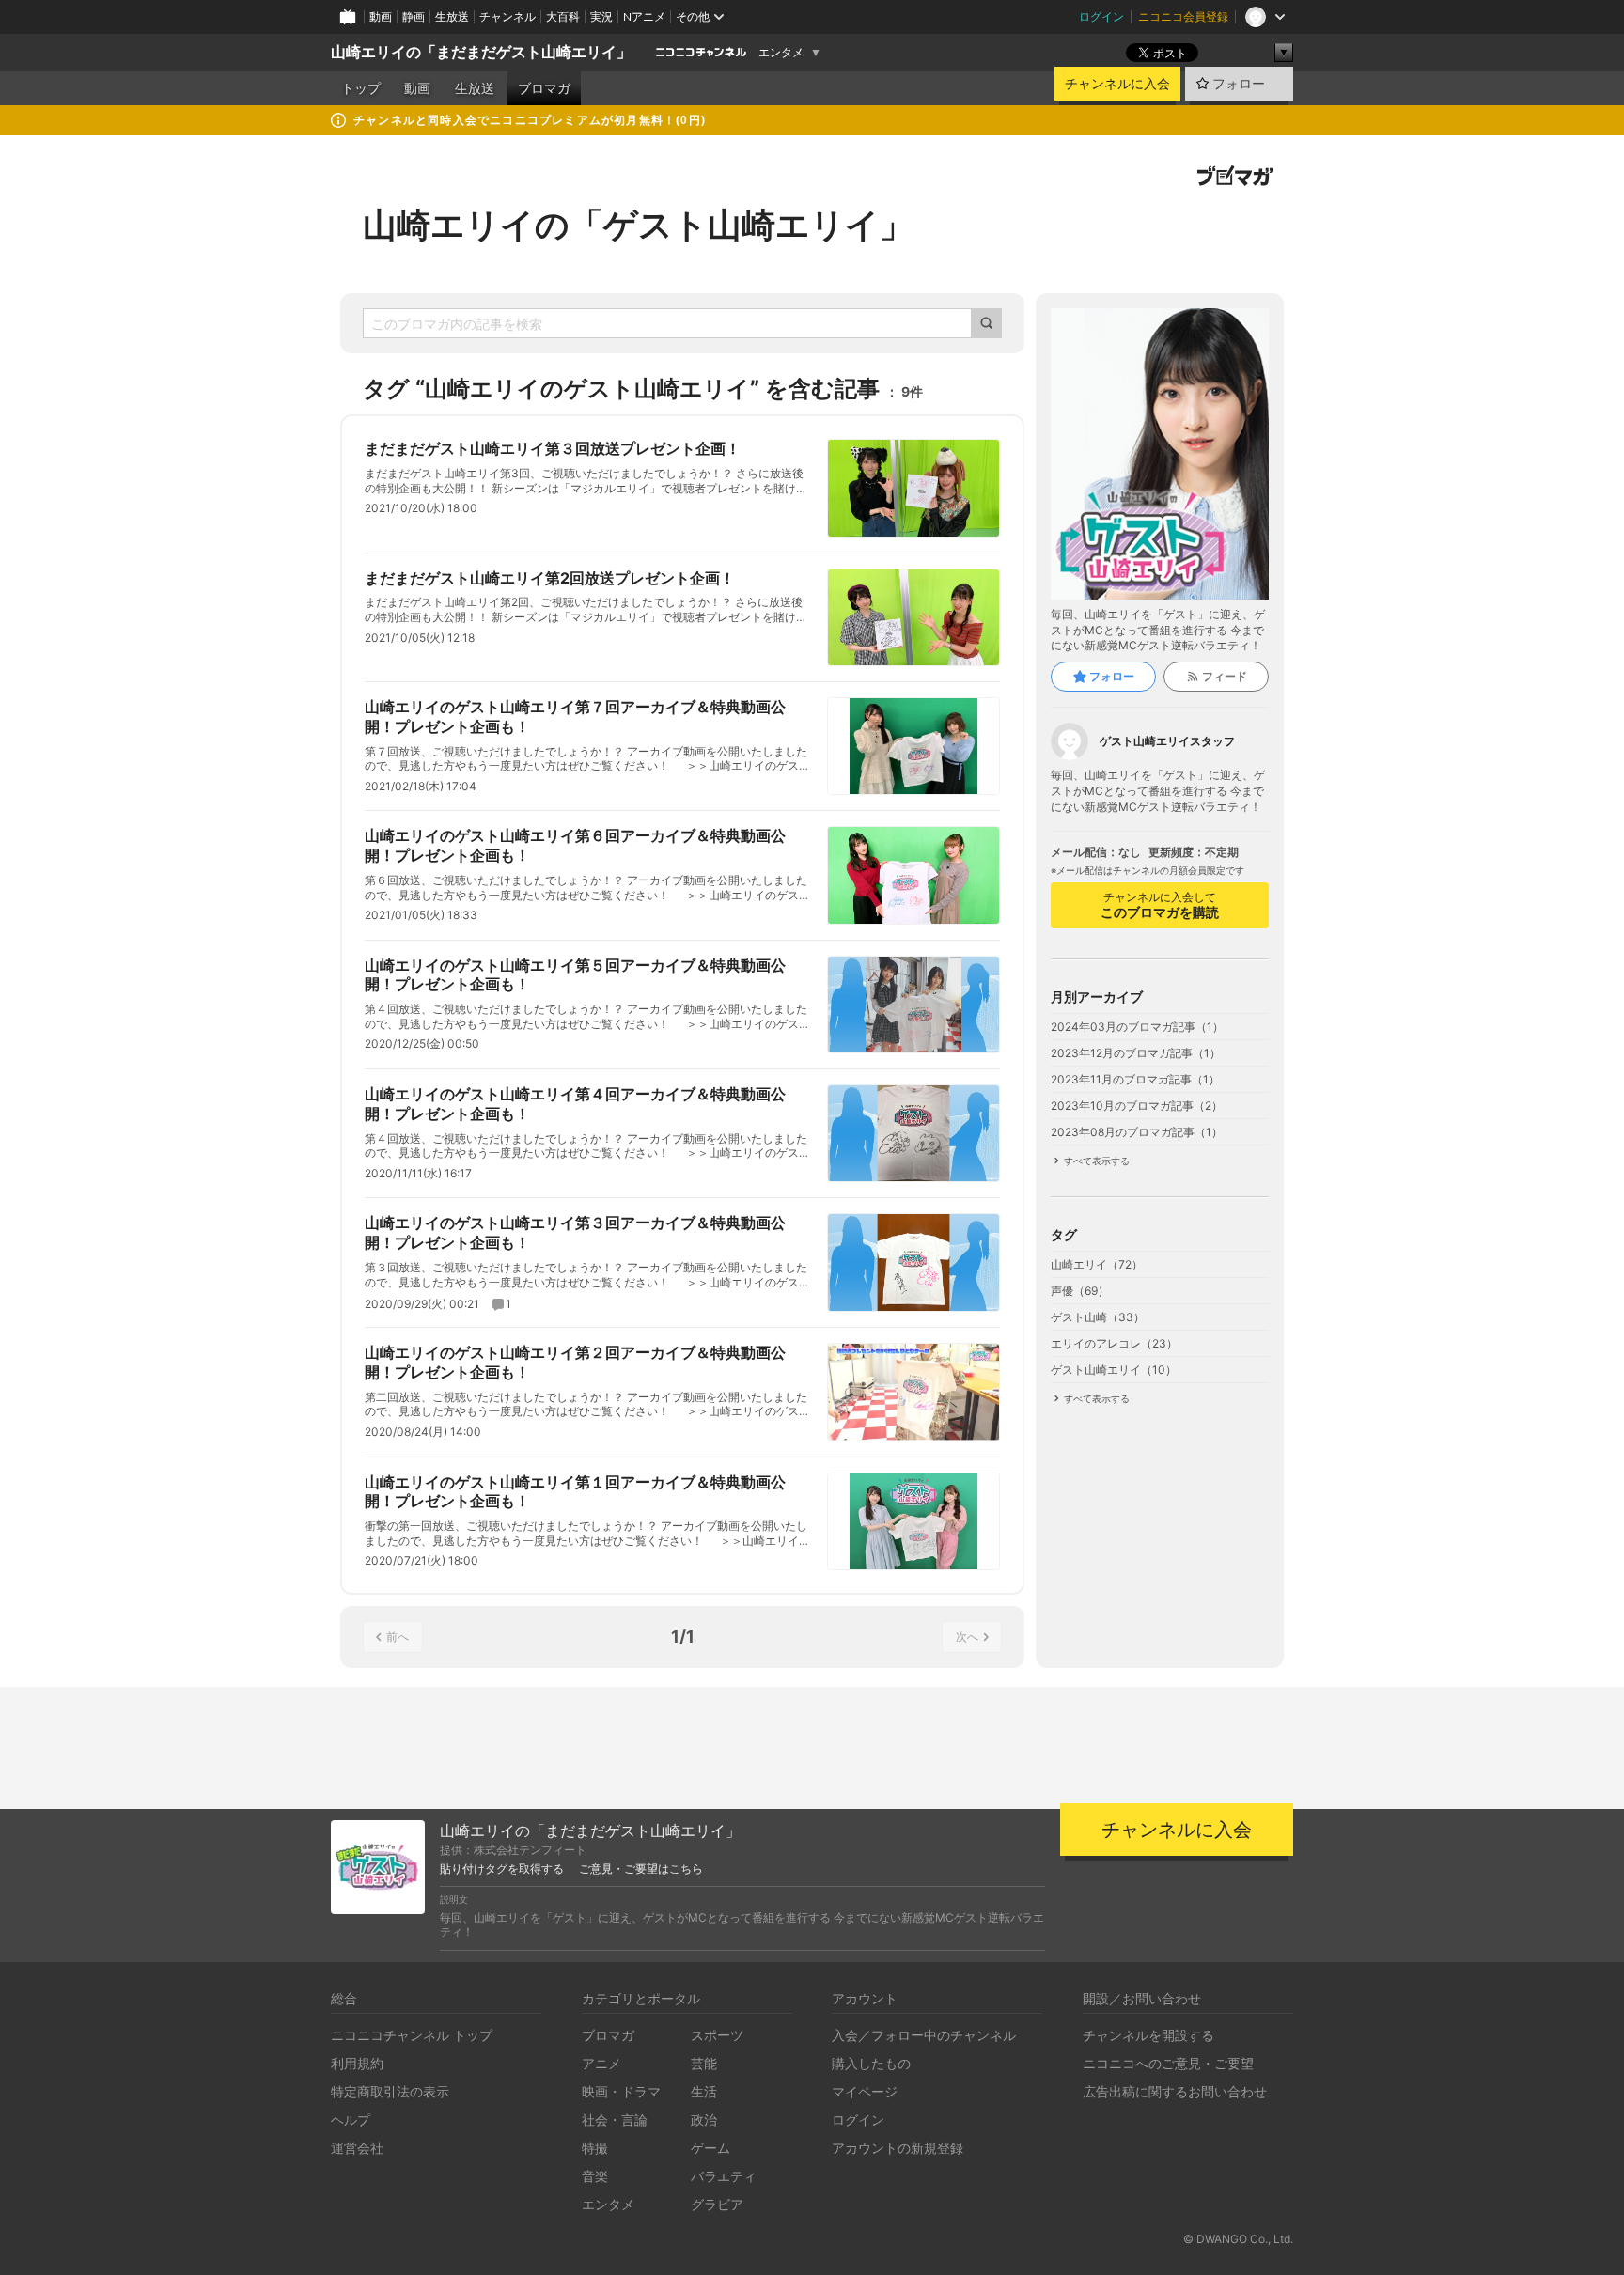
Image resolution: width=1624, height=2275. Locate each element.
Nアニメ (644, 16)
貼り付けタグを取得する (502, 1869)
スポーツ (717, 2035)
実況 (601, 16)
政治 (704, 2119)
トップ (361, 88)
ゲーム (710, 2148)
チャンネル (507, 16)
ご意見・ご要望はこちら (641, 1869)
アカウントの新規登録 (898, 2148)
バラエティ (724, 2176)
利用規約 (357, 2063)
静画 (414, 16)
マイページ (865, 2091)
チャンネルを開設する (1148, 2035)
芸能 (704, 2063)
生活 (704, 2091)
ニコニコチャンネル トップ (412, 2035)
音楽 (595, 2176)
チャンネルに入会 (1117, 84)
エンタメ (781, 53)
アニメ (601, 2063)
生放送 (452, 16)
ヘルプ (351, 2119)
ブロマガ (544, 88)
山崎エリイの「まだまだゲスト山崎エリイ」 (481, 52)
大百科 (563, 16)
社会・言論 (615, 2119)
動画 (381, 16)
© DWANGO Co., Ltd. (1238, 2239)
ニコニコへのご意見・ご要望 (1168, 2063)
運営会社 (357, 2148)
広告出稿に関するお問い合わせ (1175, 2091)
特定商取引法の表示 (390, 2091)
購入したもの (871, 2063)
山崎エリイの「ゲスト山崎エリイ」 (638, 225)
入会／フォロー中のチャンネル (924, 2035)
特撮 (595, 2148)
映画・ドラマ (621, 2091)
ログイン (1101, 16)
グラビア (717, 2204)
